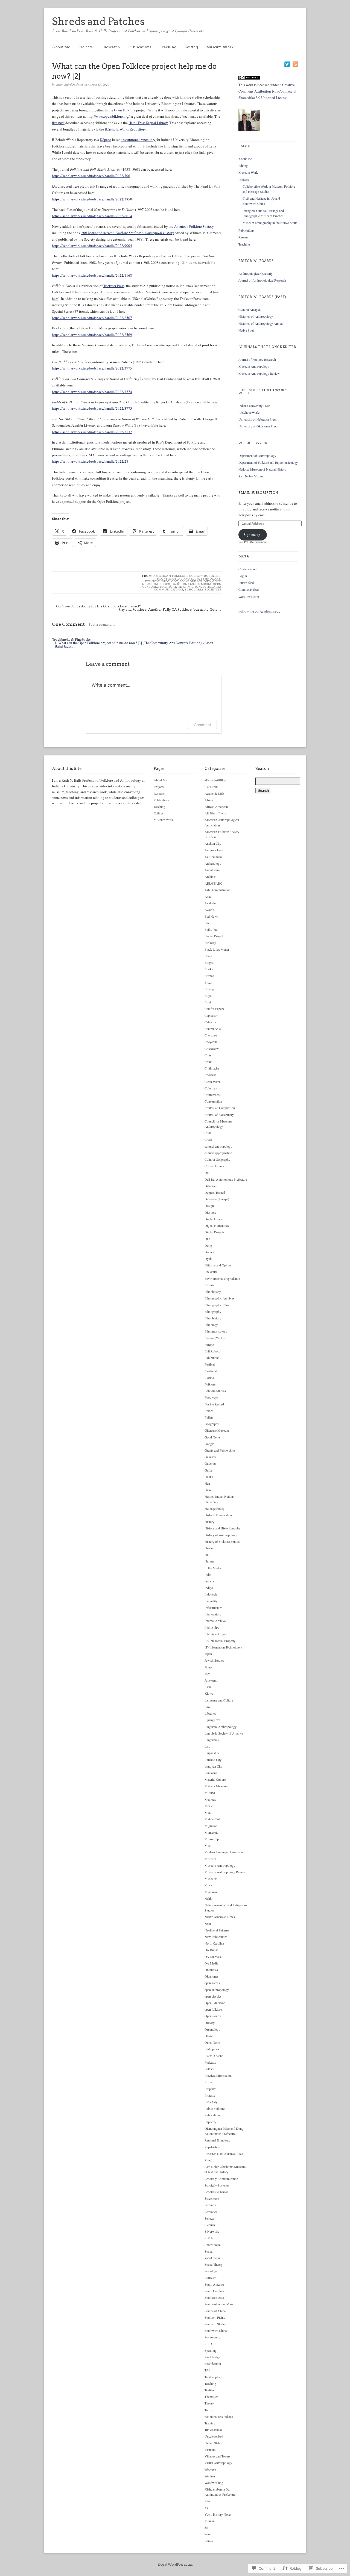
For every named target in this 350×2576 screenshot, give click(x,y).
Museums (211, 1878)
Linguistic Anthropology (221, 1727)
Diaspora (210, 1212)
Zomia (209, 2541)
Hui (207, 1555)
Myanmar (211, 1892)
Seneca (209, 2218)
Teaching (168, 47)
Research (112, 47)
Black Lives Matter (217, 949)
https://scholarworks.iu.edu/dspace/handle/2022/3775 (92, 368)
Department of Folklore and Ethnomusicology (268, 462)
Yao (207, 2501)
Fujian (209, 1417)
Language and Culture (219, 1700)
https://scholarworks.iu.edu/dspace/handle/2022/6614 (92, 216)
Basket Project (214, 936)
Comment (202, 725)
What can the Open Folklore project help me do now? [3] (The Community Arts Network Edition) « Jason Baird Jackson (134, 644)
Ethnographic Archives (219, 1298)
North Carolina (214, 1943)
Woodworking (214, 2483)
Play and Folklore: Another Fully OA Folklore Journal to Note (168, 609)
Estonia (209, 1285)
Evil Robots (212, 1351)
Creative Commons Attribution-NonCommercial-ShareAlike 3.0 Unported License (268, 91)
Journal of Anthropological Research (262, 280)
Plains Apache (214, 2056)
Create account (248, 569)
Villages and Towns (217, 2456)
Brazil (208, 982)
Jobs (208, 1674)
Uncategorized (214, 2436)
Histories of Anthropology (256, 316)
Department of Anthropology (257, 456)
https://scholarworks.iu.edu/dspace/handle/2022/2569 (92, 335)
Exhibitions (212, 1358)
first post (58, 123)
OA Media (204, 584)
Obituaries (211, 1970)
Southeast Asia (214, 2297)
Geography (212, 1424)
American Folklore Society (194, 226)
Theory (209, 2403)
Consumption (213, 1101)
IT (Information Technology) (223, 1647)
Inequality (211, 1601)
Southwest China (216, 2330)
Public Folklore (215, 2108)
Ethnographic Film (217, 1305)
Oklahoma (211, 1976)
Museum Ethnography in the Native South (270, 223)
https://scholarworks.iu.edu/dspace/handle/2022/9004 (92, 246)
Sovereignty (212, 2337)
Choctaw (210, 1075)
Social (208, 2251)
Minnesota (211, 1832)
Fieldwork (211, 1371)
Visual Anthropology (218, 2463)
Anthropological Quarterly (256, 273)
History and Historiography (222, 1528)
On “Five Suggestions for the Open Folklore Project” (98, 606)
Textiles (209, 2390)
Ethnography (213, 1311)
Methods (210, 1799)
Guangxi (210, 1457)
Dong (208, 1245)
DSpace (105, 140)
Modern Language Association (224, 1852)
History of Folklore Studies (222, 1541)
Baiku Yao (211, 929)
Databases (211, 1186)
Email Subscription (258, 493)
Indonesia (211, 1594)
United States (213, 2443)
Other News (212, 2042)
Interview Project (216, 1634)
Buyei (208, 995)
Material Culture (215, 1779)
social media (212, 2258)
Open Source (213, 2016)
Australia (210, 903)
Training (210, 2423)
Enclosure (211, 1272)
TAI (207, 2370)
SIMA (209, 2238)
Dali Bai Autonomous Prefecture (226, 1179)
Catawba (210, 1022)
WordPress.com (249, 596)
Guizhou (210, 1463)
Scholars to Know (216, 2192)
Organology (212, 2029)
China (208, 1062)
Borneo (209, 976)
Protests (210, 2095)
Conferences (213, 1095)
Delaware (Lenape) (217, 1199)
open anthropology (217, 1990)
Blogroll (210, 962)
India (208, 1574)
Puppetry (210, 2122)
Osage (209, 2036)
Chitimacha (212, 1068)
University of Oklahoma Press (258, 426)
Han (207, 1483)
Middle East (212, 1819)
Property (210, 2089)
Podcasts (210, 2062)
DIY (208, 1239)
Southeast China (215, 2311)
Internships (212, 1627)
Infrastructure (213, 1608)
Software (210, 2278)
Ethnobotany (213, 1292)
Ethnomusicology (162, 581)
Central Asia (213, 1029)
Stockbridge (212, 2357)
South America (214, 2284)
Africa (209, 800)
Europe (209, 1345)
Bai (207, 923)
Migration (211, 1826)
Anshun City (213, 843)
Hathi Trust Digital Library (148, 123)
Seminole (211, 2205)
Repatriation (212, 2147)
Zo (206, 2527)
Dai (207, 1172)
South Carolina (214, 2291)
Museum (210, 1859)
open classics (213, 1996)
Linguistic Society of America (224, 1733)
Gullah (209, 1470)
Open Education (215, 2003)
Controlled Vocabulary (219, 1115)
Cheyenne (211, 1042)
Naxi (208, 1924)
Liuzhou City (213, 1760)
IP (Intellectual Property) (221, 1641)
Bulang (209, 989)
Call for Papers (214, 1009)
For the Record (214, 1404)
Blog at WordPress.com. (175, 2565)
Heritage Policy (215, 1508)
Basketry (210, 943)
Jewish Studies (214, 1660)
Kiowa (209, 1693)
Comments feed (249, 589)
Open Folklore (125, 110)
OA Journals (183, 584)
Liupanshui (212, 1753)
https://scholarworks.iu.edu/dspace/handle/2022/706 (91, 176)
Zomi (208, 2534)
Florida (209, 1378)
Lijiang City (212, 1720)
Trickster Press (114, 286)
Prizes (208, 2082)
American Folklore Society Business (187, 576)
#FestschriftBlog (215, 780)
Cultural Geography (217, 1159)
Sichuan (210, 2225)
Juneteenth (211, 1680)
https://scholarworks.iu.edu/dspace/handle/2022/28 (90, 461)
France (209, 1411)
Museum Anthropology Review (259, 373)
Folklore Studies (195, 581)
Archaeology (213, 863)
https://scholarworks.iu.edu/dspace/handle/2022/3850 (92, 199)
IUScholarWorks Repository (125, 129)
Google (209, 1444)
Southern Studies (216, 2324)
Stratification (213, 2364)
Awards (210, 909)
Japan (208, 1654)
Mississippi (212, 1839)
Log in (243, 576)
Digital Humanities (217, 1225)
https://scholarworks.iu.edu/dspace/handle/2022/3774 (92, 392)
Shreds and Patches (98, 21)
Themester (211, 2397)
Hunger (209, 1561)
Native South (247, 330)
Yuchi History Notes (218, 2514)
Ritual (208, 2160)
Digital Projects (184, 578)
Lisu (207, 1746)
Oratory (210, 2023)
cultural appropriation (218, 1153)
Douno (209, 1252)
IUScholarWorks (249, 412)
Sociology (211, 2271)
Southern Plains (215, 2317)
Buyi (208, 1002)
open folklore (213, 2009)
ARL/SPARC (213, 883)
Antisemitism (213, 857)
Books (162, 578)
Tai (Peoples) (213, 2377)
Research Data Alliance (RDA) (224, 2153)
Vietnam (210, 2450)
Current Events (214, 1166)
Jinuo (208, 1667)
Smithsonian (213, 2245)
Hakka (209, 1477)
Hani (208, 1490)
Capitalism (211, 1015)
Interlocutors (213, 1614)
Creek (208, 1139)
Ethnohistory (213, 1318)
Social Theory (214, 2264)
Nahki (208, 1898)
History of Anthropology (221, 1535)
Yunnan (210, 2521)
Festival (210, 1364)
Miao (208, 1812)
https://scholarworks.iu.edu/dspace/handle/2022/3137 (92, 432)
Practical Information (180, 587)
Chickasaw (212, 1048)
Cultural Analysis (250, 309)
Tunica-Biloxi (213, 2430)
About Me (61, 47)
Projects (85, 47)
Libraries (210, 1713)
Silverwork (212, 2231)
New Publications (216, 1937)
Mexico (209, 1806)
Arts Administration (218, 890)
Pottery (209, 2069)
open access (212, 1983)
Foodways (211, 1397)
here (76, 186)
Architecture (212, 870)
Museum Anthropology (254, 366)
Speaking (211, 2350)
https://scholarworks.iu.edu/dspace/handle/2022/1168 (92, 275)
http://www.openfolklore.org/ (108, 116)
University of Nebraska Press (258, 419)
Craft (208, 1133)
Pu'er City (211, 2102)
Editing (191, 47)
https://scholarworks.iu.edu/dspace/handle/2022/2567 (92, 318)
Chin (208, 1055)
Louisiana (211, 1773)
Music (209, 1885)
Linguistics (212, 1740)
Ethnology (211, 578)
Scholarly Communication (221, 2179)
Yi (206, 2508)
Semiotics (211, 2212)
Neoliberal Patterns (217, 1930)
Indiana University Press (254, 406)
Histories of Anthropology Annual (261, 323)
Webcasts (211, 2469)
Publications (140, 47)
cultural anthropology (218, 1146)
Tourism (210, 2410)
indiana (209, 1581)
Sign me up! (253, 534)
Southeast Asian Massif (220, 2304)
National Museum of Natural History (262, 469)
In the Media (213, 1568)
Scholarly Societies (203, 589)
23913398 (211, 787)
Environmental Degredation (222, 1278)
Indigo (209, 1588)
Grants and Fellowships (220, 1450)
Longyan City (213, 1766)
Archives (210, 876)
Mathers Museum (216, 1786)
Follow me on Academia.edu (259, 611)
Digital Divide (214, 1219)
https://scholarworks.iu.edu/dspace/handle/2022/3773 (92, 408)
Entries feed (246, 583)
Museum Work (220, 47)
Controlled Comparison (220, 1108)
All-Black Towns (216, 813)
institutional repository (138, 140)
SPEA (209, 2344)
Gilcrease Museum (217, 1430)
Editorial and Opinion (218, 1265)
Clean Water (212, 1082)
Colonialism (212, 1088)
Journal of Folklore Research (257, 359)
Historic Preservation (218, 1515)
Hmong (209, 1548)
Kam (208, 1687)
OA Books (162, 584)
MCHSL (210, 1793)
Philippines (212, 2049)
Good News (212, 1437)
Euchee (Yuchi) (215, 1338)
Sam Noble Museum (252, 476)
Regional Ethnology (217, 2140)
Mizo (208, 1845)
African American (216, 807)
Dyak (208, 1259)
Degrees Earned (215, 1192)
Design (209, 1206)
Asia (208, 896)
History (209, 1522)
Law (207, 1707)
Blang (208, 956)
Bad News (211, 916)
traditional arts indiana (219, 2417)
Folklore (210, 1384)
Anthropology (214, 850)
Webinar (210, 2476)
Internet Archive (215, 1621)
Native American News (220, 1917)
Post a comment (102, 624)
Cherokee (211, 1035)
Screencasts (212, 2198)
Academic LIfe (214, 793)
